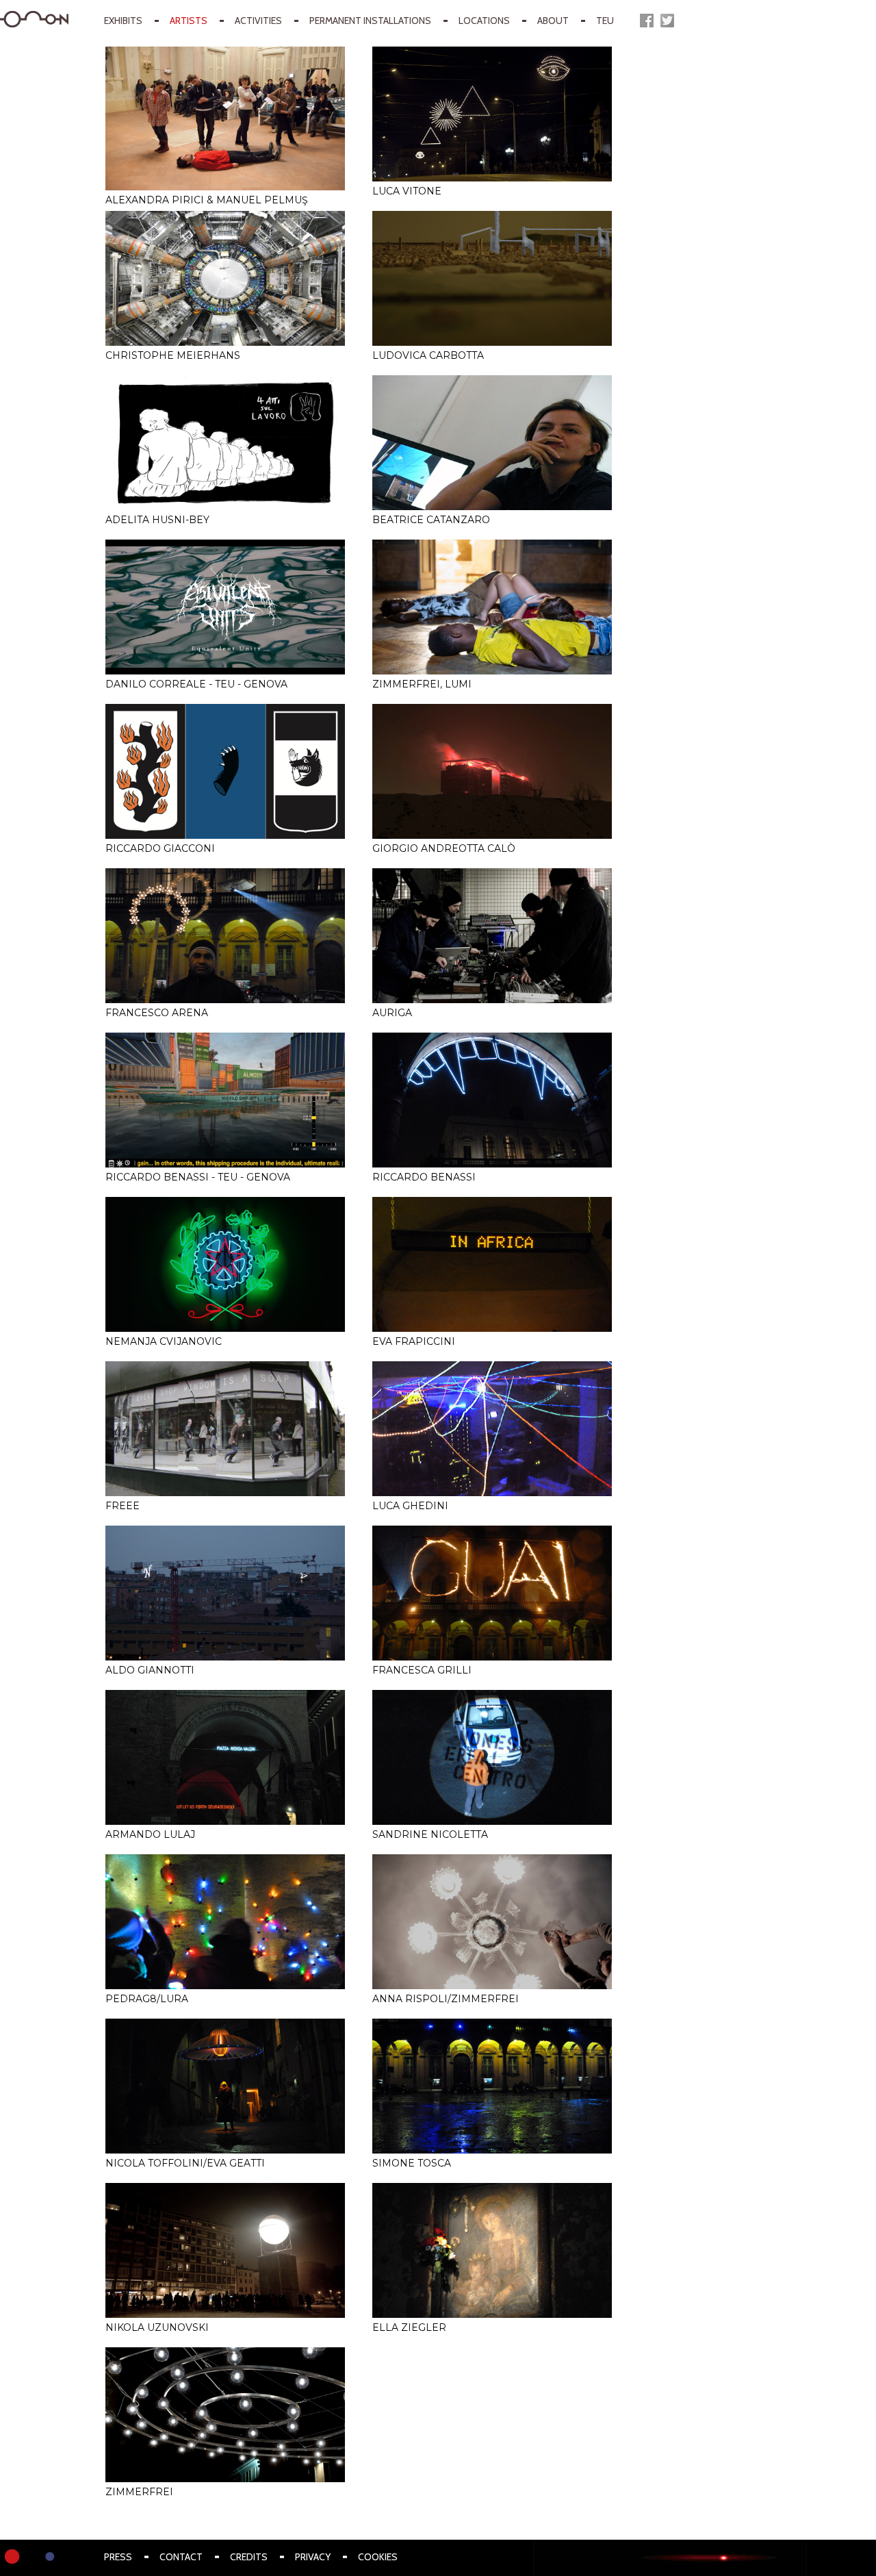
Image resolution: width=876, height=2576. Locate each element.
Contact (181, 2557)
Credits (249, 2557)
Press (118, 2557)
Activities (258, 21)
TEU (605, 21)
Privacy (313, 2557)
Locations (484, 21)
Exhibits (123, 21)
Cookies (378, 2557)
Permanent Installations (370, 21)
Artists (189, 21)
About (553, 21)
